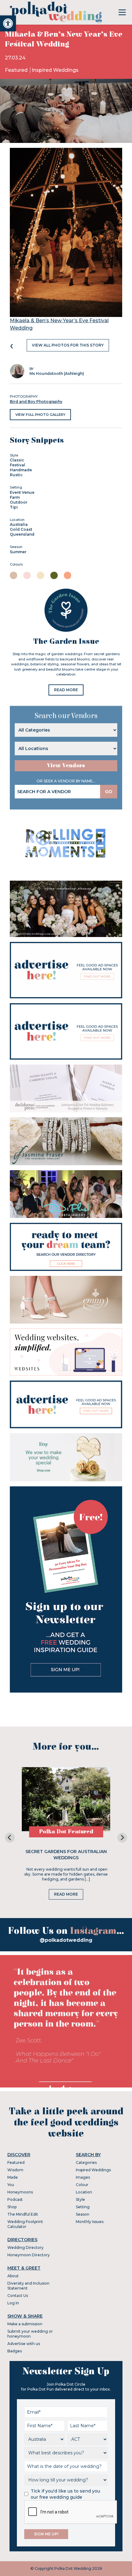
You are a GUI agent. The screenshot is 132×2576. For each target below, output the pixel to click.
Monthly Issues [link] (90, 2222)
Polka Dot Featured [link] (66, 1832)
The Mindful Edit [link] (23, 2214)
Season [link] (83, 2214)
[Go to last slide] (10, 1838)
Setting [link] (83, 2207)
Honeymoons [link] (20, 2192)
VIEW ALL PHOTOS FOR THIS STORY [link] (68, 345)
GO (109, 792)
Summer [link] (18, 552)
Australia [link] (19, 524)
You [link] (11, 2185)
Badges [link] (15, 2351)
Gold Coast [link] (21, 529)
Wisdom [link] (15, 2170)
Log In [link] (13, 2303)
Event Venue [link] (22, 492)
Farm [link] (15, 497)
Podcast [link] (15, 2199)
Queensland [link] (22, 534)
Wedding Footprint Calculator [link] (25, 2224)
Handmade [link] (21, 470)
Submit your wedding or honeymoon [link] (30, 2334)
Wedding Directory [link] (25, 2247)
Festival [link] (17, 465)
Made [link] (13, 2177)
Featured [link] (17, 70)
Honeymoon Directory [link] (29, 2255)
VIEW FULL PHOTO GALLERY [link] (40, 415)
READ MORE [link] (66, 690)
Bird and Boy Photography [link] (36, 402)
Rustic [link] (16, 475)
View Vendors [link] (66, 766)
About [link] (13, 2276)
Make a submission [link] (25, 2324)
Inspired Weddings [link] (55, 70)
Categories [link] (86, 2162)
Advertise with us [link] (24, 2344)
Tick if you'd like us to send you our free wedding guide (65, 2494)
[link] (8, 23)
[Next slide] (122, 1838)
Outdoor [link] (19, 502)
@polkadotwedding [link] (66, 1940)
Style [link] (80, 2199)
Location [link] (84, 2192)
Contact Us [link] (18, 2296)
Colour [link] (82, 2185)
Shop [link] (12, 2207)
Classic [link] (17, 460)
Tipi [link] (14, 507)
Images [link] (83, 2177)
